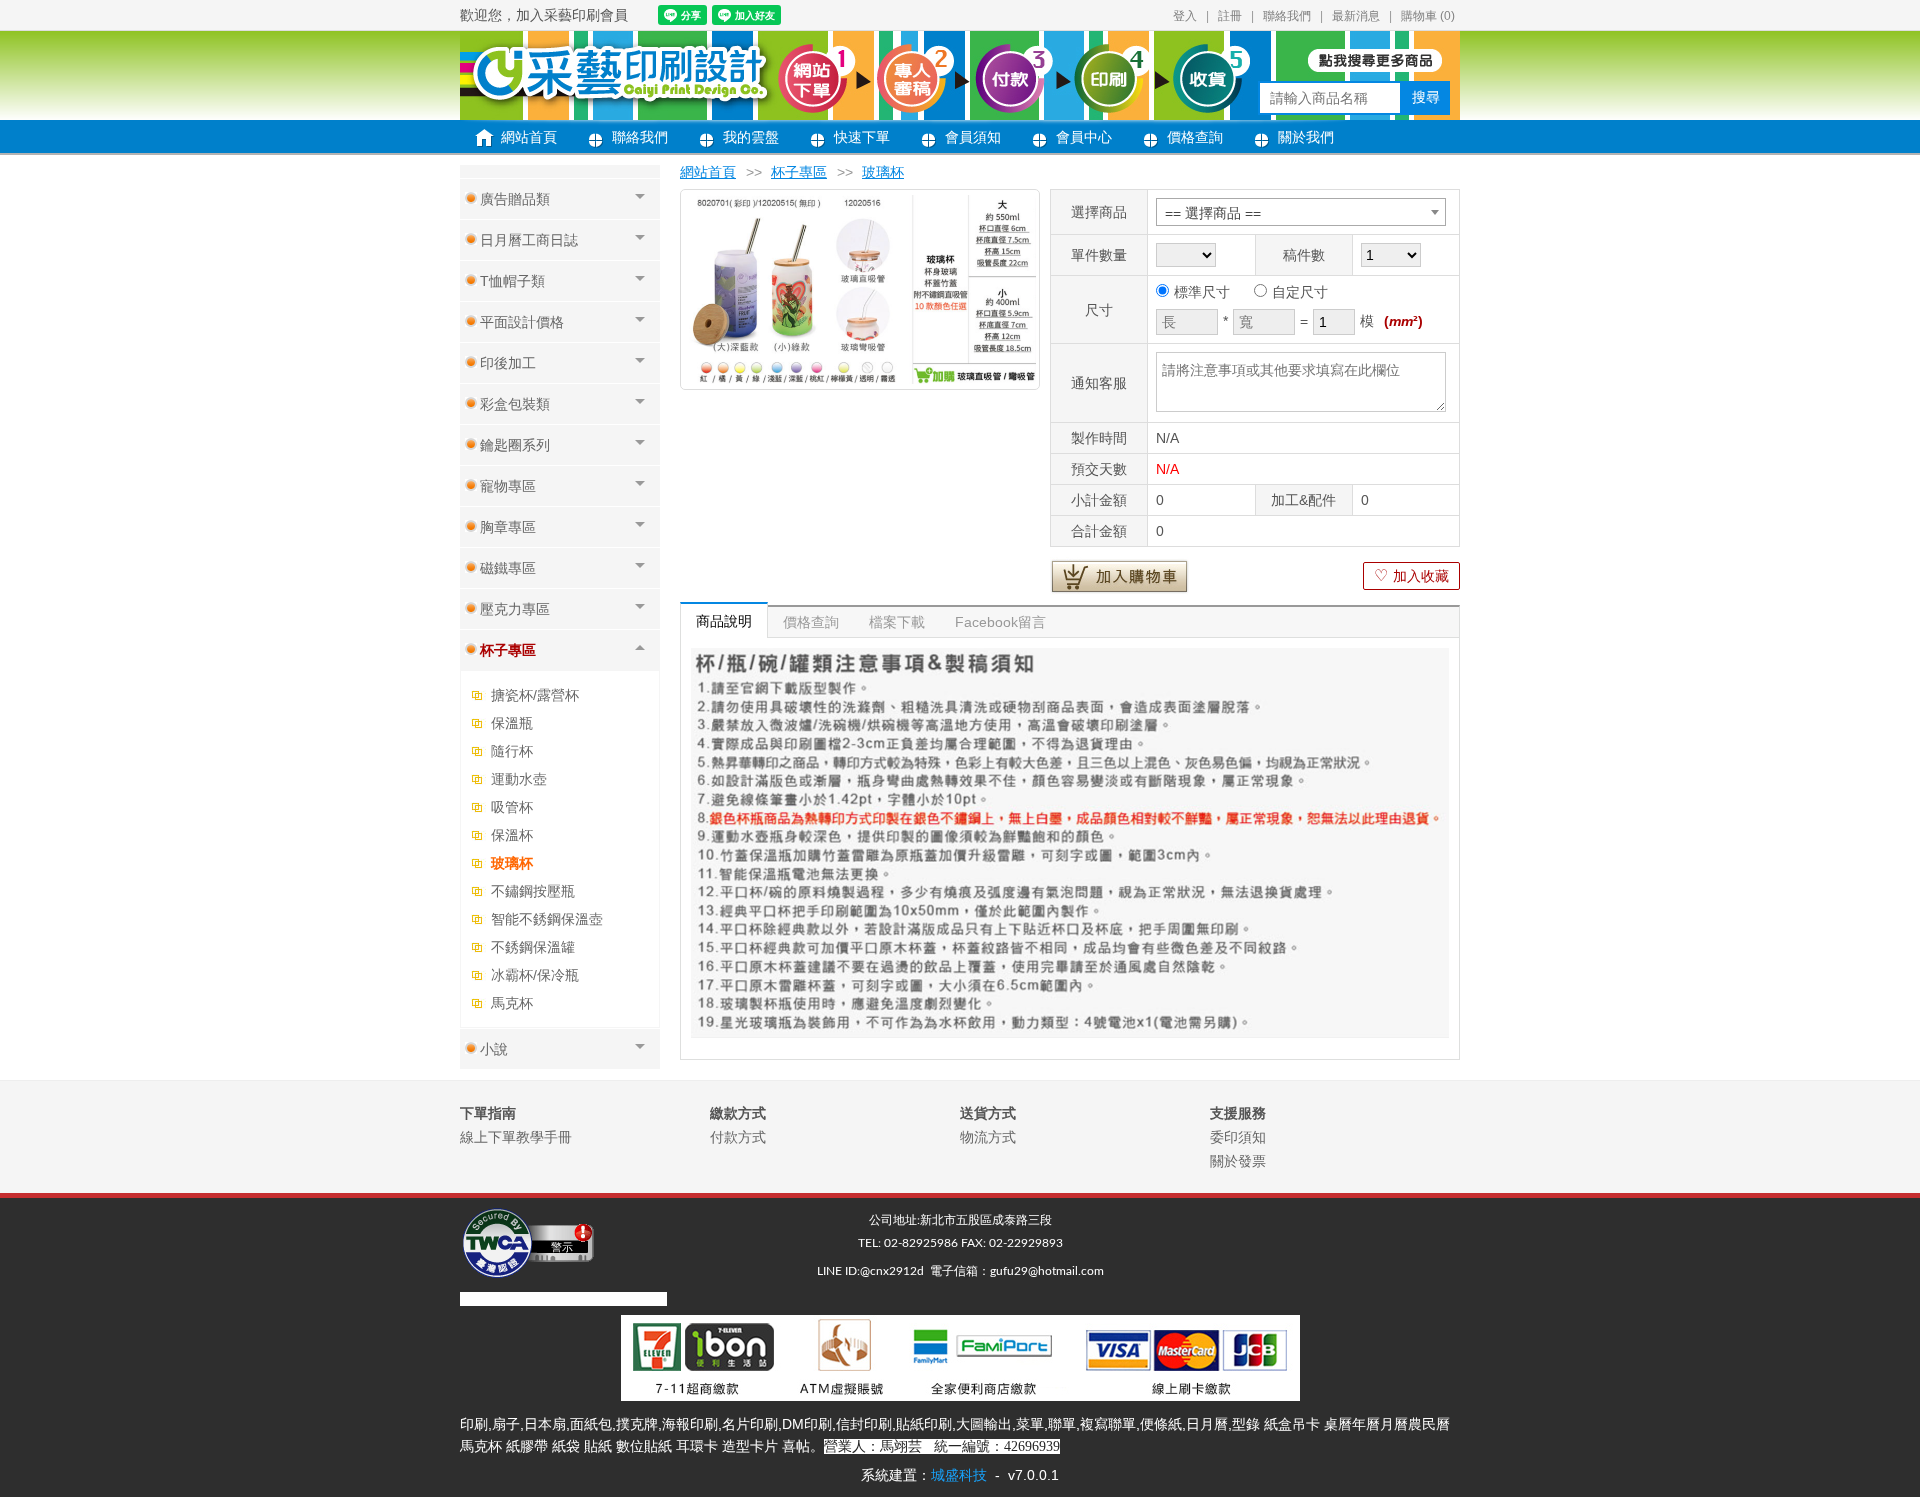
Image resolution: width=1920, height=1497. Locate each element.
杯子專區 (799, 172)
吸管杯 (512, 807)
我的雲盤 (751, 137)
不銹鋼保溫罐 (533, 947)
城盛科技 (959, 1475)
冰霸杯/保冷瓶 (535, 975)
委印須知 (1238, 1137)
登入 (1185, 16)
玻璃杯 (512, 863)
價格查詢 (1195, 137)
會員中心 (1084, 137)
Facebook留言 (1000, 622)
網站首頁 (529, 137)
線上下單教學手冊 (516, 1137)
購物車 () (1428, 16)
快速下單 (862, 137)
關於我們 (1306, 137)
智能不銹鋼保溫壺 (547, 919)
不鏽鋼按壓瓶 (533, 891)
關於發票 (1238, 1161)
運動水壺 (519, 779)
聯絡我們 (1287, 16)
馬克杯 (512, 1003)
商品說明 (724, 621)
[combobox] (1301, 212)
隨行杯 (512, 751)
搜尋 (1426, 97)
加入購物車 (1119, 576)
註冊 (1230, 16)
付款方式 (738, 1137)
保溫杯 (512, 835)
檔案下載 (897, 622)
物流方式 (988, 1137)
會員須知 (973, 137)
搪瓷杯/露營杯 (535, 695)
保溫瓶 (512, 723)
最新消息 (1356, 16)
